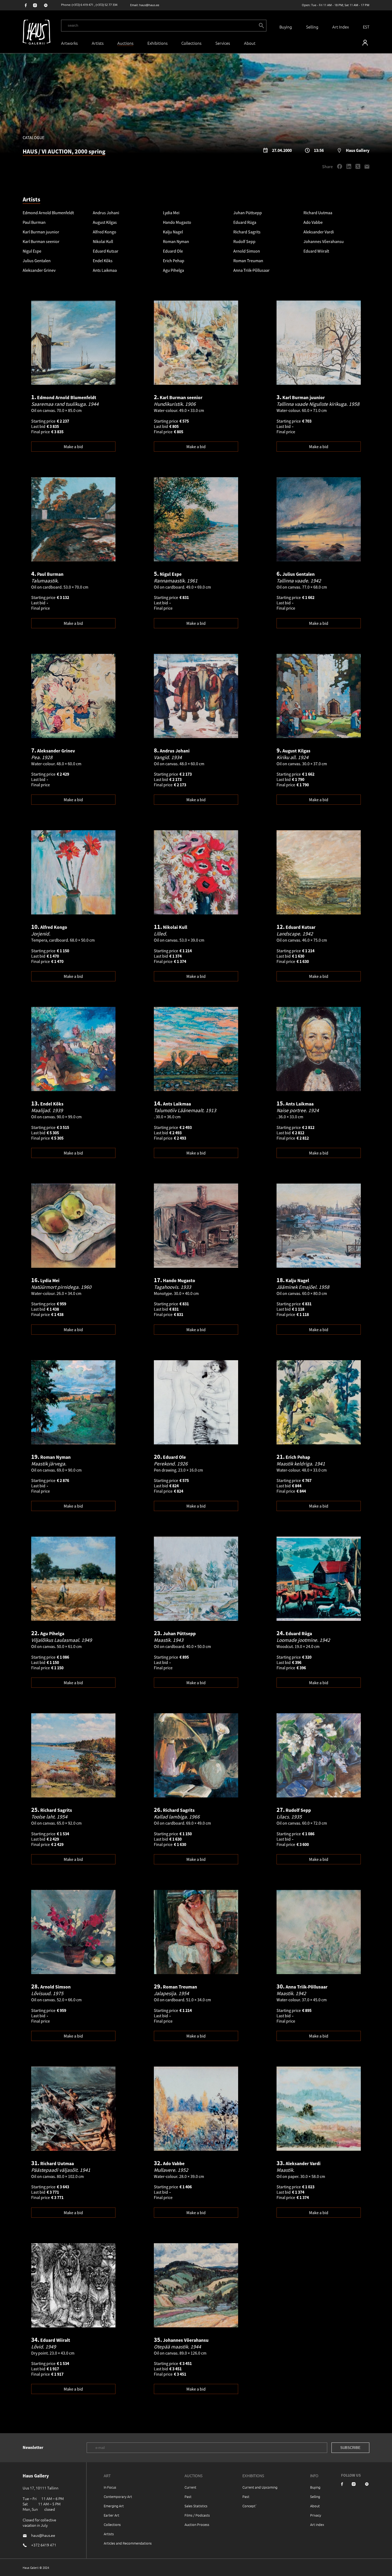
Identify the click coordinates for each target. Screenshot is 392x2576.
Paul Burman (34, 222)
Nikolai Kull (103, 241)
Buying (286, 27)
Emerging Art (114, 2506)
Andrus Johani (106, 213)
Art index (317, 2524)
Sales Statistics (196, 2506)
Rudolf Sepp (244, 241)
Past (188, 2496)
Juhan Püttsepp (248, 213)
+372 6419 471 (44, 2545)
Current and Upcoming (260, 2487)
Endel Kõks (103, 261)
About (315, 2506)
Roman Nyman (176, 241)
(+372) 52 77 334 (107, 5)
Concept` (250, 2506)
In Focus (110, 2487)
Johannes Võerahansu (324, 241)
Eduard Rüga (245, 222)
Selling (312, 27)
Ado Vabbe (313, 222)
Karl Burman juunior (41, 232)
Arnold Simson (247, 251)
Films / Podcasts (197, 2515)
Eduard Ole (173, 251)
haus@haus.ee (149, 5)
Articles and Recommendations (128, 2543)
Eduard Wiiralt (316, 251)
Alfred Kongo (105, 232)
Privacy (316, 2515)
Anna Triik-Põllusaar (251, 270)
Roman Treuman (248, 261)
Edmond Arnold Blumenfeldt (48, 213)
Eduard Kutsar (106, 251)
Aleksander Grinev (39, 270)
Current (190, 2487)
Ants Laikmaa (105, 270)
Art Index (341, 27)
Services (223, 43)
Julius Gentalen (37, 261)
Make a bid (73, 447)
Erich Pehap (174, 261)
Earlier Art (111, 2515)
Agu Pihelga (173, 270)
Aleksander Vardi (319, 232)
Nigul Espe (32, 251)
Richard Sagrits (247, 232)
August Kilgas (105, 222)
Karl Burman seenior (41, 241)
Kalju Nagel (173, 232)
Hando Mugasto (177, 222)
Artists (98, 43)
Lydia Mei (171, 213)
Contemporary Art (118, 2496)
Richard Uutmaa (318, 213)
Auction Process (197, 2524)
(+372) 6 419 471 (83, 5)
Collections (191, 43)
